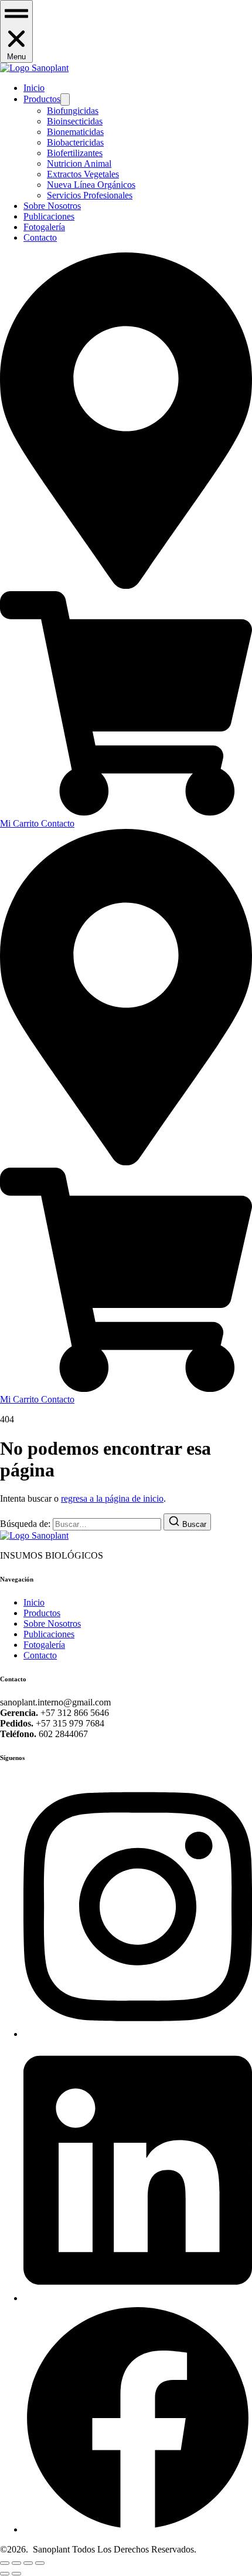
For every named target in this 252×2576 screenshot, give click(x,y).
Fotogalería (44, 227)
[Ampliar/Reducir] (5, 2563)
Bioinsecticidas (75, 121)
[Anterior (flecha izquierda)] (5, 2574)
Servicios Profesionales (90, 195)
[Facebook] (138, 2529)
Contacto (40, 237)
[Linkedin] (138, 2298)
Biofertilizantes (75, 153)
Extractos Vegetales (83, 174)
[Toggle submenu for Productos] (65, 100)
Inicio (34, 88)
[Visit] (126, 586)
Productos (42, 99)
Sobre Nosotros (52, 206)
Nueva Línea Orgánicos (91, 185)
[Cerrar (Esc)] (40, 2563)
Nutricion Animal (79, 163)
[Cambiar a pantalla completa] (16, 2563)
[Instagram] (138, 2034)
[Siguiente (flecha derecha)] (16, 2574)
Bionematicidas (75, 132)
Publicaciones (49, 216)
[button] (16, 31)
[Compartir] (28, 2563)
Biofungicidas (73, 111)
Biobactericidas (75, 142)
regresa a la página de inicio (112, 1498)
